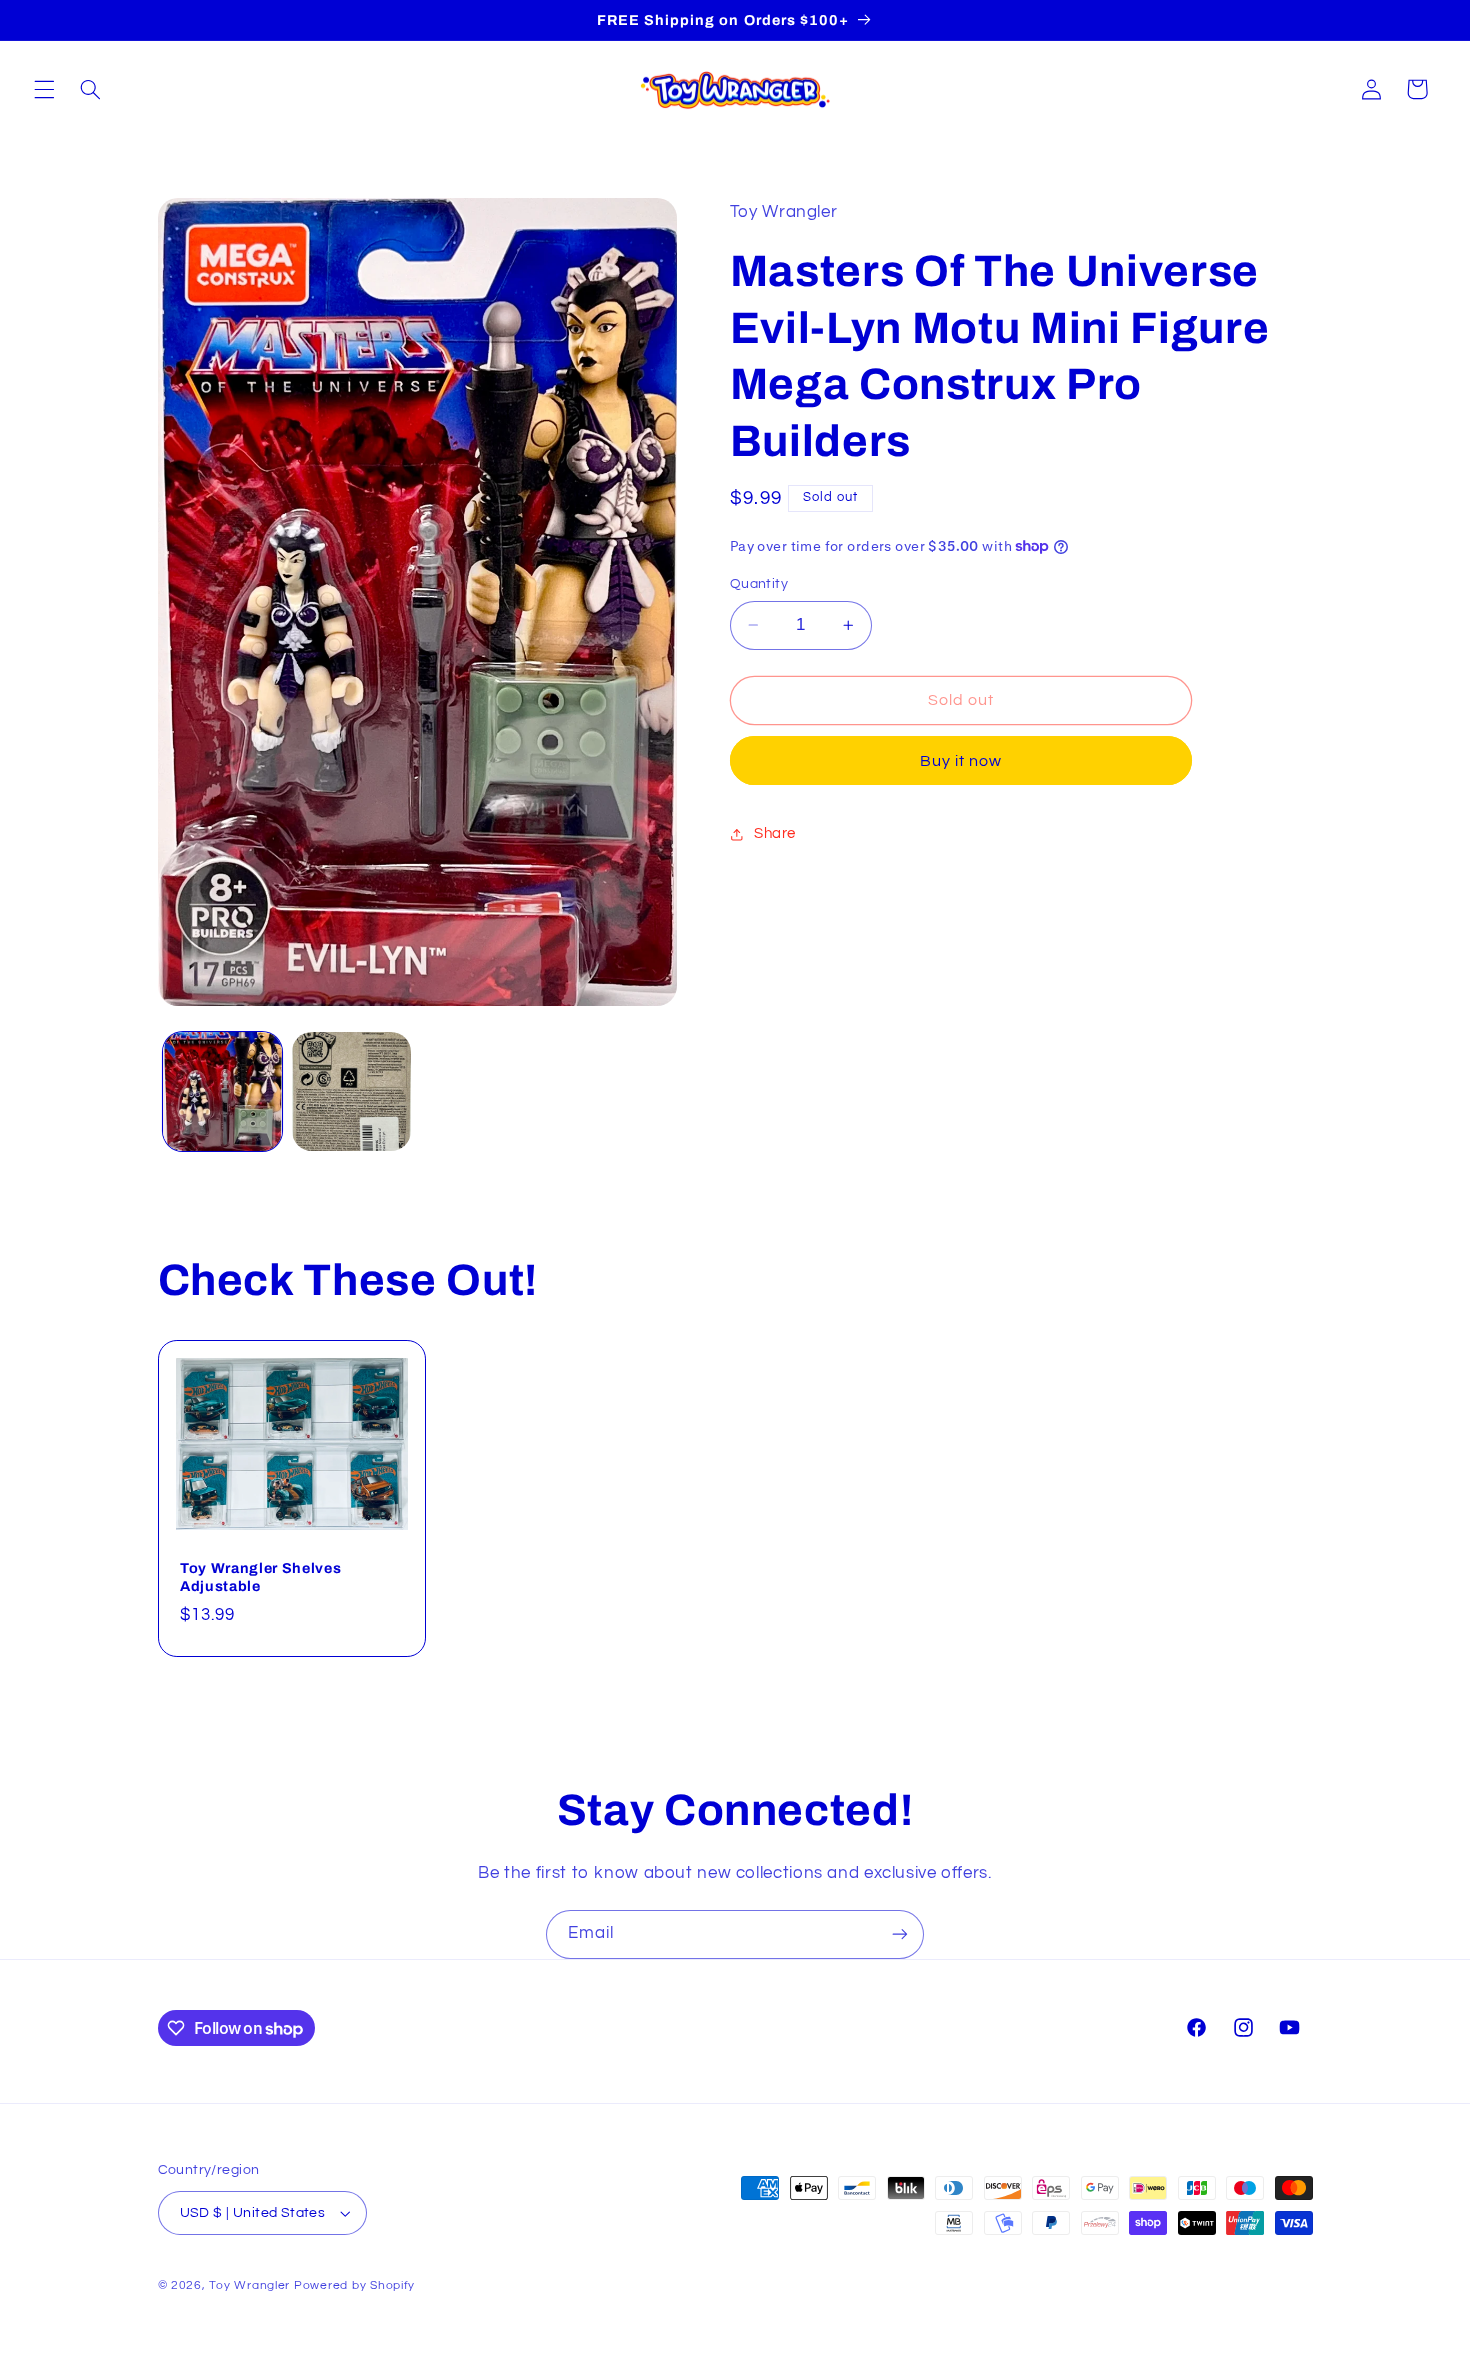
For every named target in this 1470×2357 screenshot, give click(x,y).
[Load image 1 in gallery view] (222, 1091)
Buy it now (961, 761)
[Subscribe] (900, 1934)
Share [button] (775, 834)
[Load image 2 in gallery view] (351, 1091)
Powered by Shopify (354, 2285)
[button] (44, 89)
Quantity (759, 584)
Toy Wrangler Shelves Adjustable (260, 1577)
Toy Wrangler (249, 2285)
